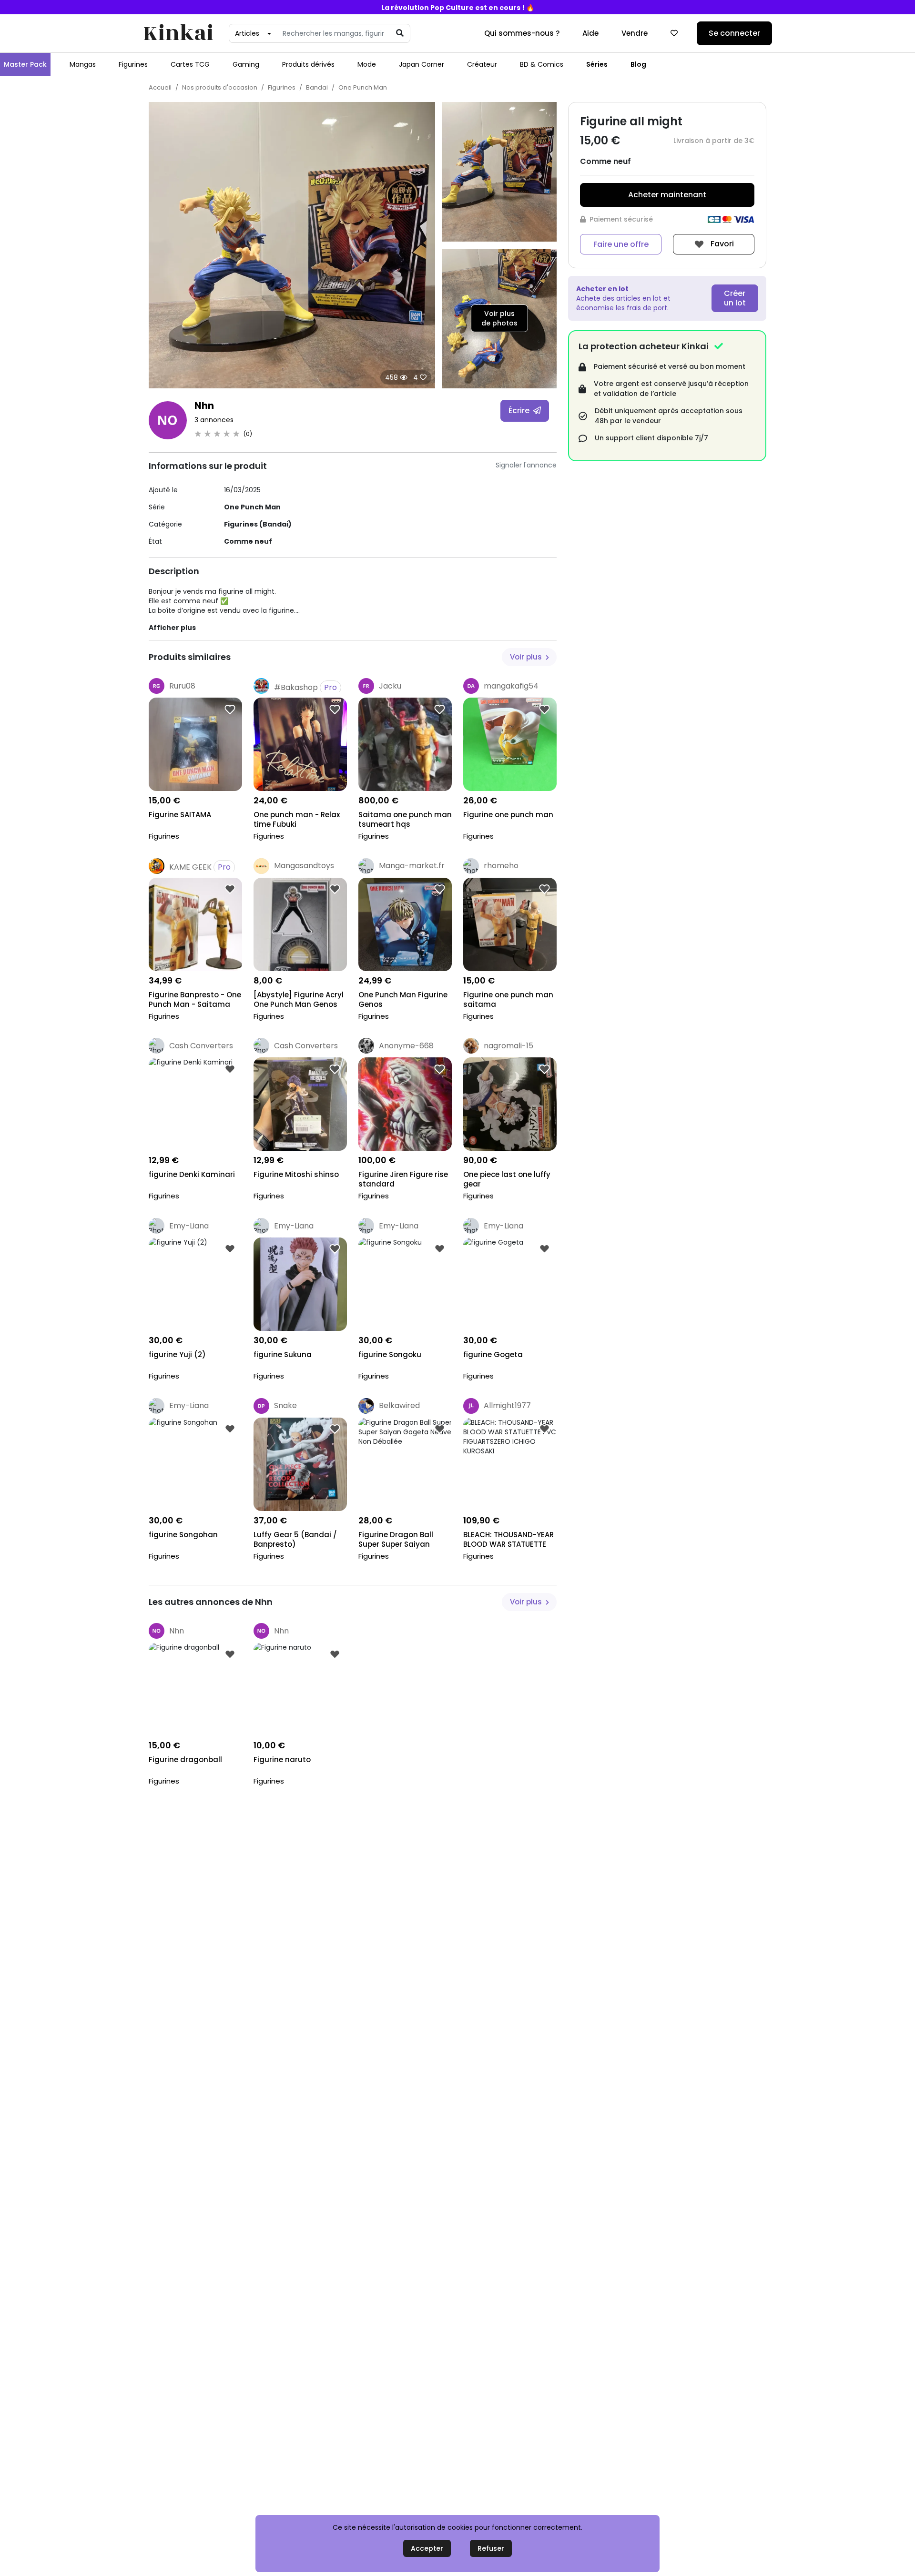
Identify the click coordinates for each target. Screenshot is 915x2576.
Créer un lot (735, 298)
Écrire (520, 411)
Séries (597, 64)
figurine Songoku (390, 1355)
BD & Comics (542, 64)
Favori (721, 244)
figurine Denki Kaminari (192, 1175)
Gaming (246, 64)
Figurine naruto (282, 1760)
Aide (590, 33)
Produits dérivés (308, 64)
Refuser (491, 2548)
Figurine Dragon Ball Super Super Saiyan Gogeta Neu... (396, 1540)
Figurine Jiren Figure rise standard (403, 1179)
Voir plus (527, 657)
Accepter (427, 2548)
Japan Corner (422, 64)
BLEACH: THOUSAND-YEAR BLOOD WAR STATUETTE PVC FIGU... (508, 1540)
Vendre (635, 33)
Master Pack (25, 64)
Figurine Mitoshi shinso (296, 1175)
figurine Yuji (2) (177, 1355)
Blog (638, 64)
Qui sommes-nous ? (522, 33)
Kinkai (178, 34)
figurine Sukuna (283, 1355)
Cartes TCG (190, 64)
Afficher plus (172, 628)
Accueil (160, 87)
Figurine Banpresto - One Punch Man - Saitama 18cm (195, 1000)
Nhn (204, 406)
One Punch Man (363, 87)
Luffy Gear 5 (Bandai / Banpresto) (295, 1540)
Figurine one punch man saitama (508, 1000)
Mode (367, 64)
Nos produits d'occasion (220, 87)
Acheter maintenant (667, 195)
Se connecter (734, 33)
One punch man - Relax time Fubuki (297, 820)
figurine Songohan (183, 1535)
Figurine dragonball (185, 1760)
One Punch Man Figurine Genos (403, 1000)
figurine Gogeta (493, 1355)
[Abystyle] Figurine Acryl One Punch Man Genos (299, 1000)
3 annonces (214, 420)
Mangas (83, 64)
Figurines (133, 64)
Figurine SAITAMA (180, 815)
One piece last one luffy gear (507, 1179)
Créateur (482, 64)
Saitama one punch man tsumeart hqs (405, 820)
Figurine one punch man (508, 815)
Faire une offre (621, 244)
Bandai (317, 87)
